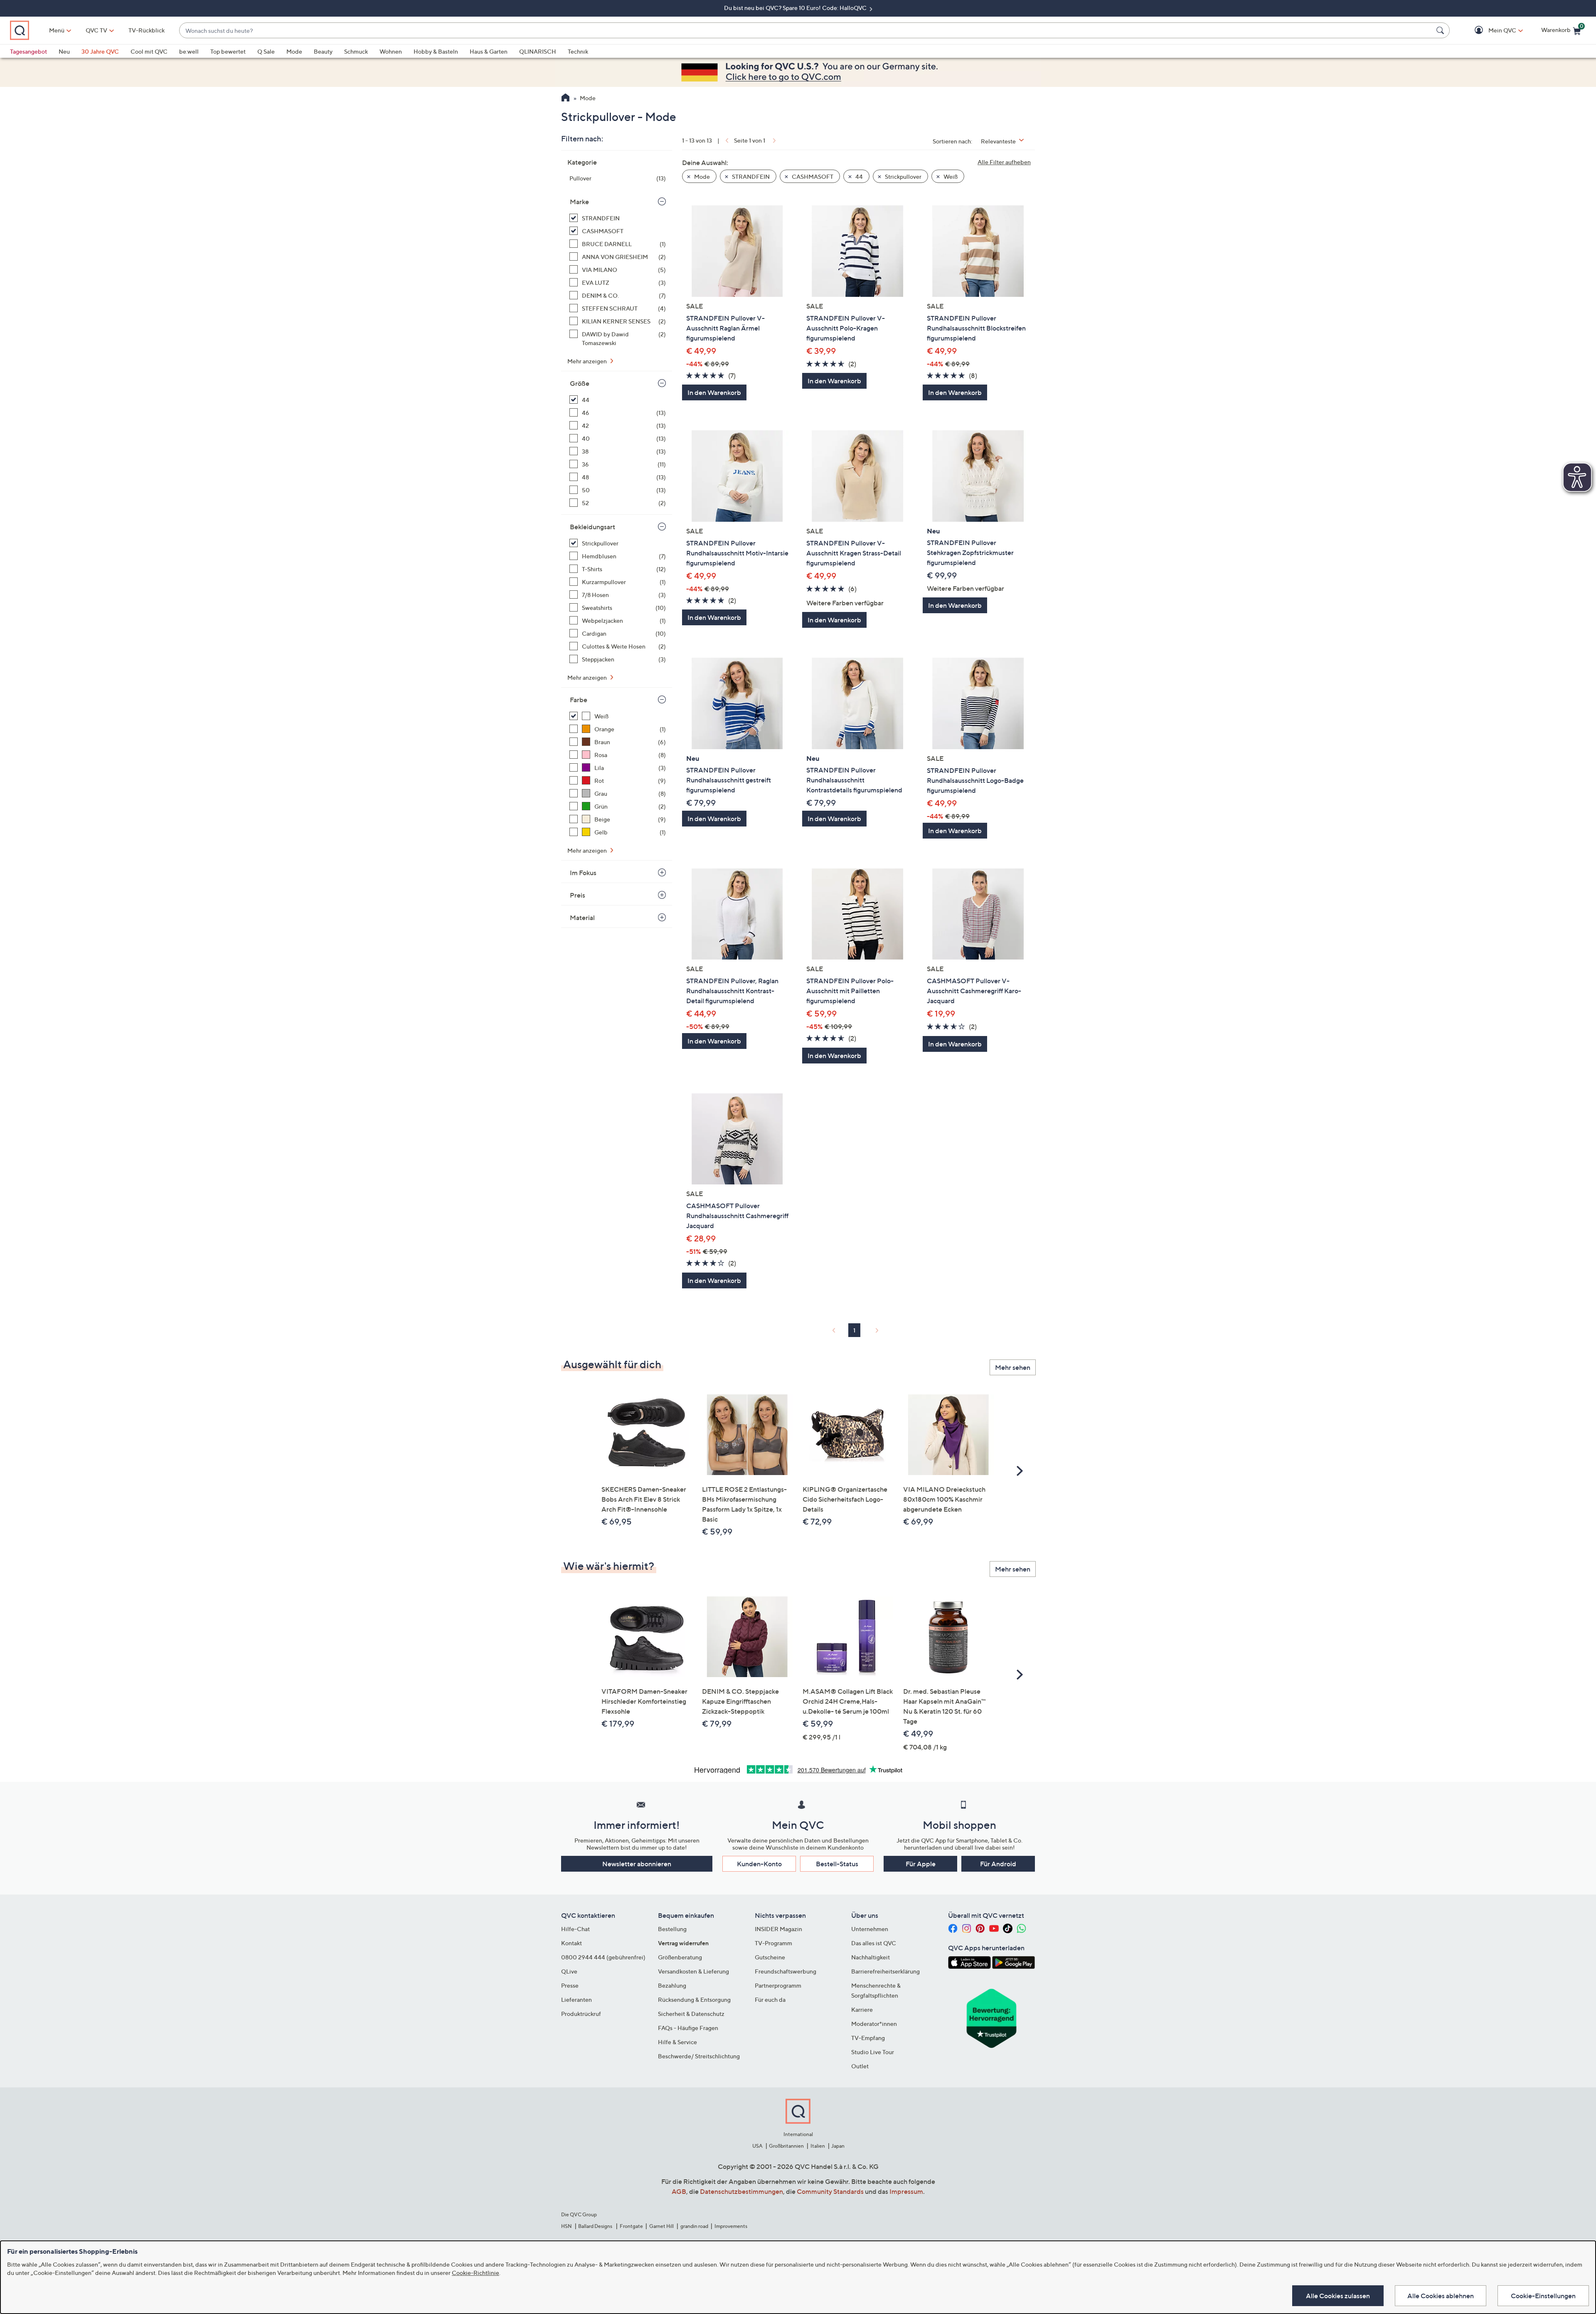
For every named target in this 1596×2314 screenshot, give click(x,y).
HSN (566, 2226)
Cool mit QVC (149, 51)
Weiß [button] (950, 176)
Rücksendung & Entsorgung (694, 1999)
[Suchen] (1441, 30)
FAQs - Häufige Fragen (688, 2028)
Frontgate (631, 2226)
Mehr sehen (1013, 1367)
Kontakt (571, 1943)
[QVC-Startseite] (565, 99)
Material (582, 918)
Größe (580, 383)
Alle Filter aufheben (1004, 162)
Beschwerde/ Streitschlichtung (699, 2056)
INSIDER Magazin (778, 1929)
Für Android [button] (998, 1864)
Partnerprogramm (778, 1985)
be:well (189, 51)
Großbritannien (786, 2146)
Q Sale (266, 51)
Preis (578, 895)
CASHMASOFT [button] (812, 176)
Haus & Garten (489, 51)
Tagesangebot (28, 51)
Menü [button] (57, 30)
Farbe (579, 700)
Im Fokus (583, 873)
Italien (818, 2146)
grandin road (694, 2226)
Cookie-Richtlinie (475, 2273)
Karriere (862, 2009)
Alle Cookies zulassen (1338, 2296)
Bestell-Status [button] (837, 1864)
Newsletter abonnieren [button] (637, 1864)
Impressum (906, 2191)
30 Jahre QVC (100, 51)
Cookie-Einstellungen (1543, 2296)
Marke (579, 202)
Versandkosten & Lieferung (693, 1971)
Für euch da (770, 1999)
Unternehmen (870, 1929)
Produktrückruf (581, 2014)
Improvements (731, 2226)
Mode (294, 51)
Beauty (323, 51)
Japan (838, 2146)
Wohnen (391, 51)
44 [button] (858, 176)
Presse (570, 1985)
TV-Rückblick (147, 30)
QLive (569, 1971)
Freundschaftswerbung (786, 1971)
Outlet (860, 2066)
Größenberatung (680, 1957)
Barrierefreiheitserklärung (885, 1971)
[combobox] (806, 31)
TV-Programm (773, 1943)
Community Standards (830, 2191)
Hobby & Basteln (436, 51)
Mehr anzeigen (588, 361)
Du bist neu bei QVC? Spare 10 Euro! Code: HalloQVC (796, 8)
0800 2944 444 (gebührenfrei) (603, 1957)
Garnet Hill (661, 2226)
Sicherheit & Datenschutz (691, 2014)
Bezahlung (672, 1985)
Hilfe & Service (677, 2042)
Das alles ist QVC (874, 1943)
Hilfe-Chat (575, 1929)
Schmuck (356, 51)
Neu (64, 51)
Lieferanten (576, 1999)
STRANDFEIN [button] (750, 176)
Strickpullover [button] (903, 176)
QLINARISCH (538, 51)
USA (757, 2146)
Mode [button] (701, 176)
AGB (679, 2191)
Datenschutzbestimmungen (741, 2191)
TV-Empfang (868, 2038)
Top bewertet (228, 51)
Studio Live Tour (873, 2052)
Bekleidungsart (592, 527)
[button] (1490, 31)
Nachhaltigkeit (871, 1957)
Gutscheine (770, 1957)
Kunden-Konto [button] (759, 1864)
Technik (578, 51)
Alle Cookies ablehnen (1441, 2296)
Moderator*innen (874, 2024)
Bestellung (672, 1929)
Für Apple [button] (921, 1864)
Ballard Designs (596, 2226)
